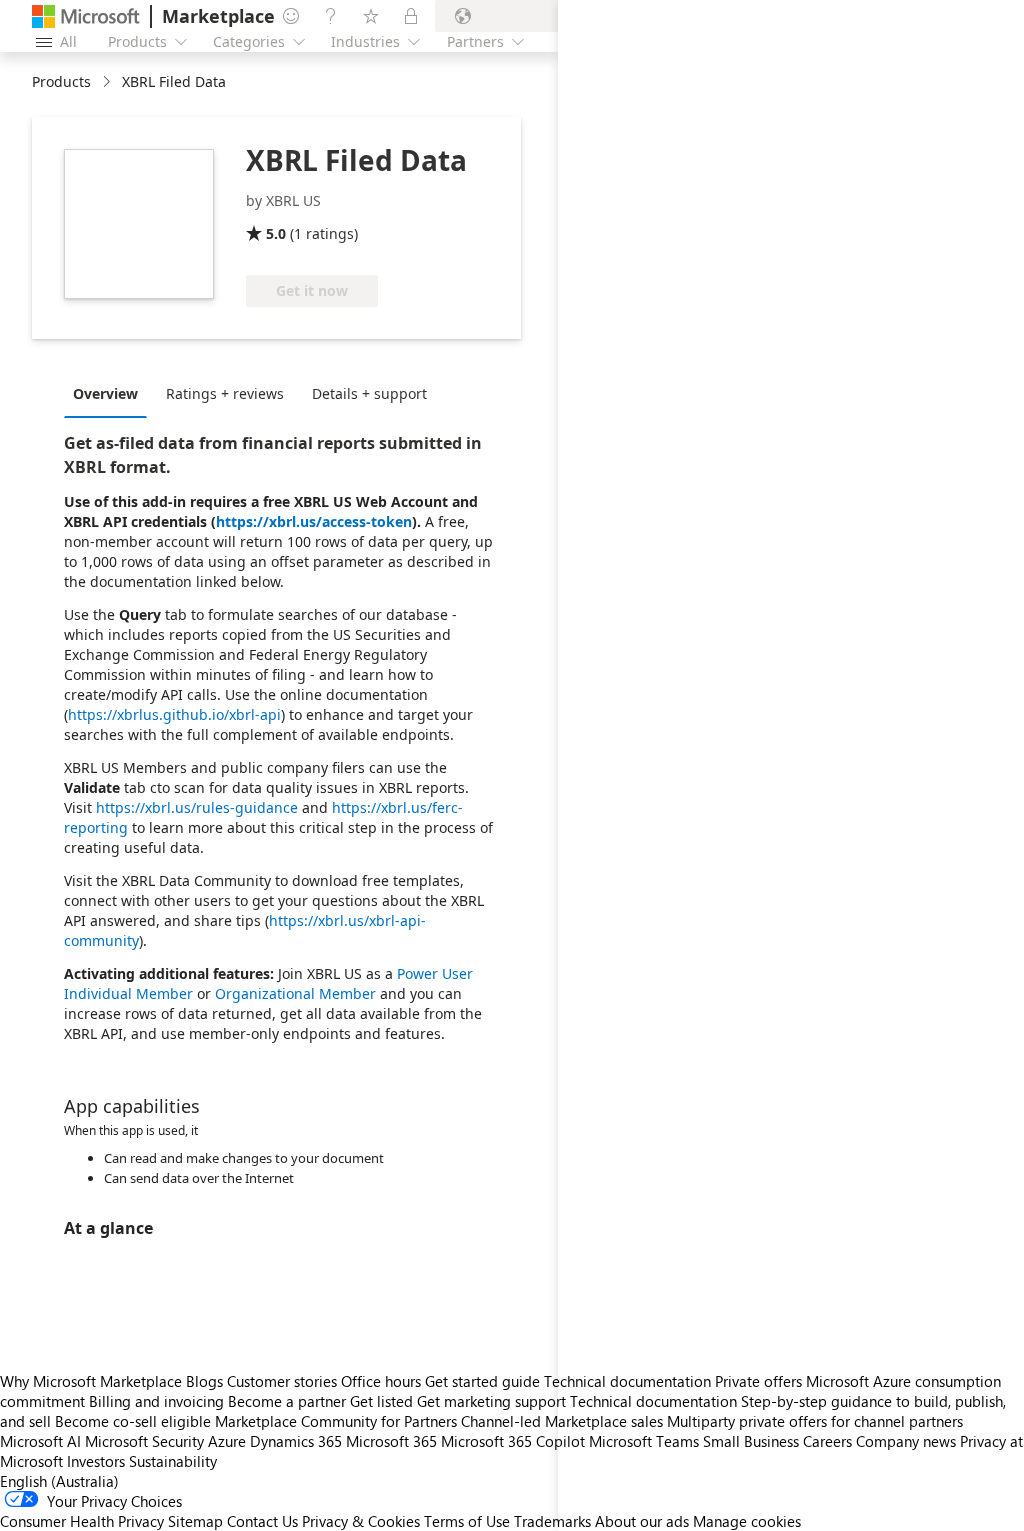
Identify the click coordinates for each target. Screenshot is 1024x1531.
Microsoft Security (144, 1441)
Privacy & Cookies (361, 1521)
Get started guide (482, 1381)
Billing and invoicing (156, 1401)
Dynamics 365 (296, 1441)
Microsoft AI (40, 1441)
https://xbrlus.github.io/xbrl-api (174, 714)
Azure (227, 1441)
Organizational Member (295, 993)
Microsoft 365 (391, 1441)
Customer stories (282, 1381)
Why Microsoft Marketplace (91, 1381)
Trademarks (552, 1521)
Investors (96, 1461)
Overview (105, 393)
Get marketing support (491, 1401)
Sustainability (173, 1461)
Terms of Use (467, 1521)
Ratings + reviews (225, 393)
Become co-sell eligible (133, 1421)
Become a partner (287, 1401)
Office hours (381, 1381)
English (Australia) (59, 1481)
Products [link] (61, 81)
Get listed (381, 1401)
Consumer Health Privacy (82, 1521)
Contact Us (262, 1521)
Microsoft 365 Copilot (513, 1441)
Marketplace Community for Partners (336, 1421)
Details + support (369, 393)
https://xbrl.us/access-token (314, 521)
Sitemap (195, 1521)
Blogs (204, 1381)
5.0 (276, 233)
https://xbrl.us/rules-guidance (197, 807)
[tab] (110, 393)
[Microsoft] (86, 16)
